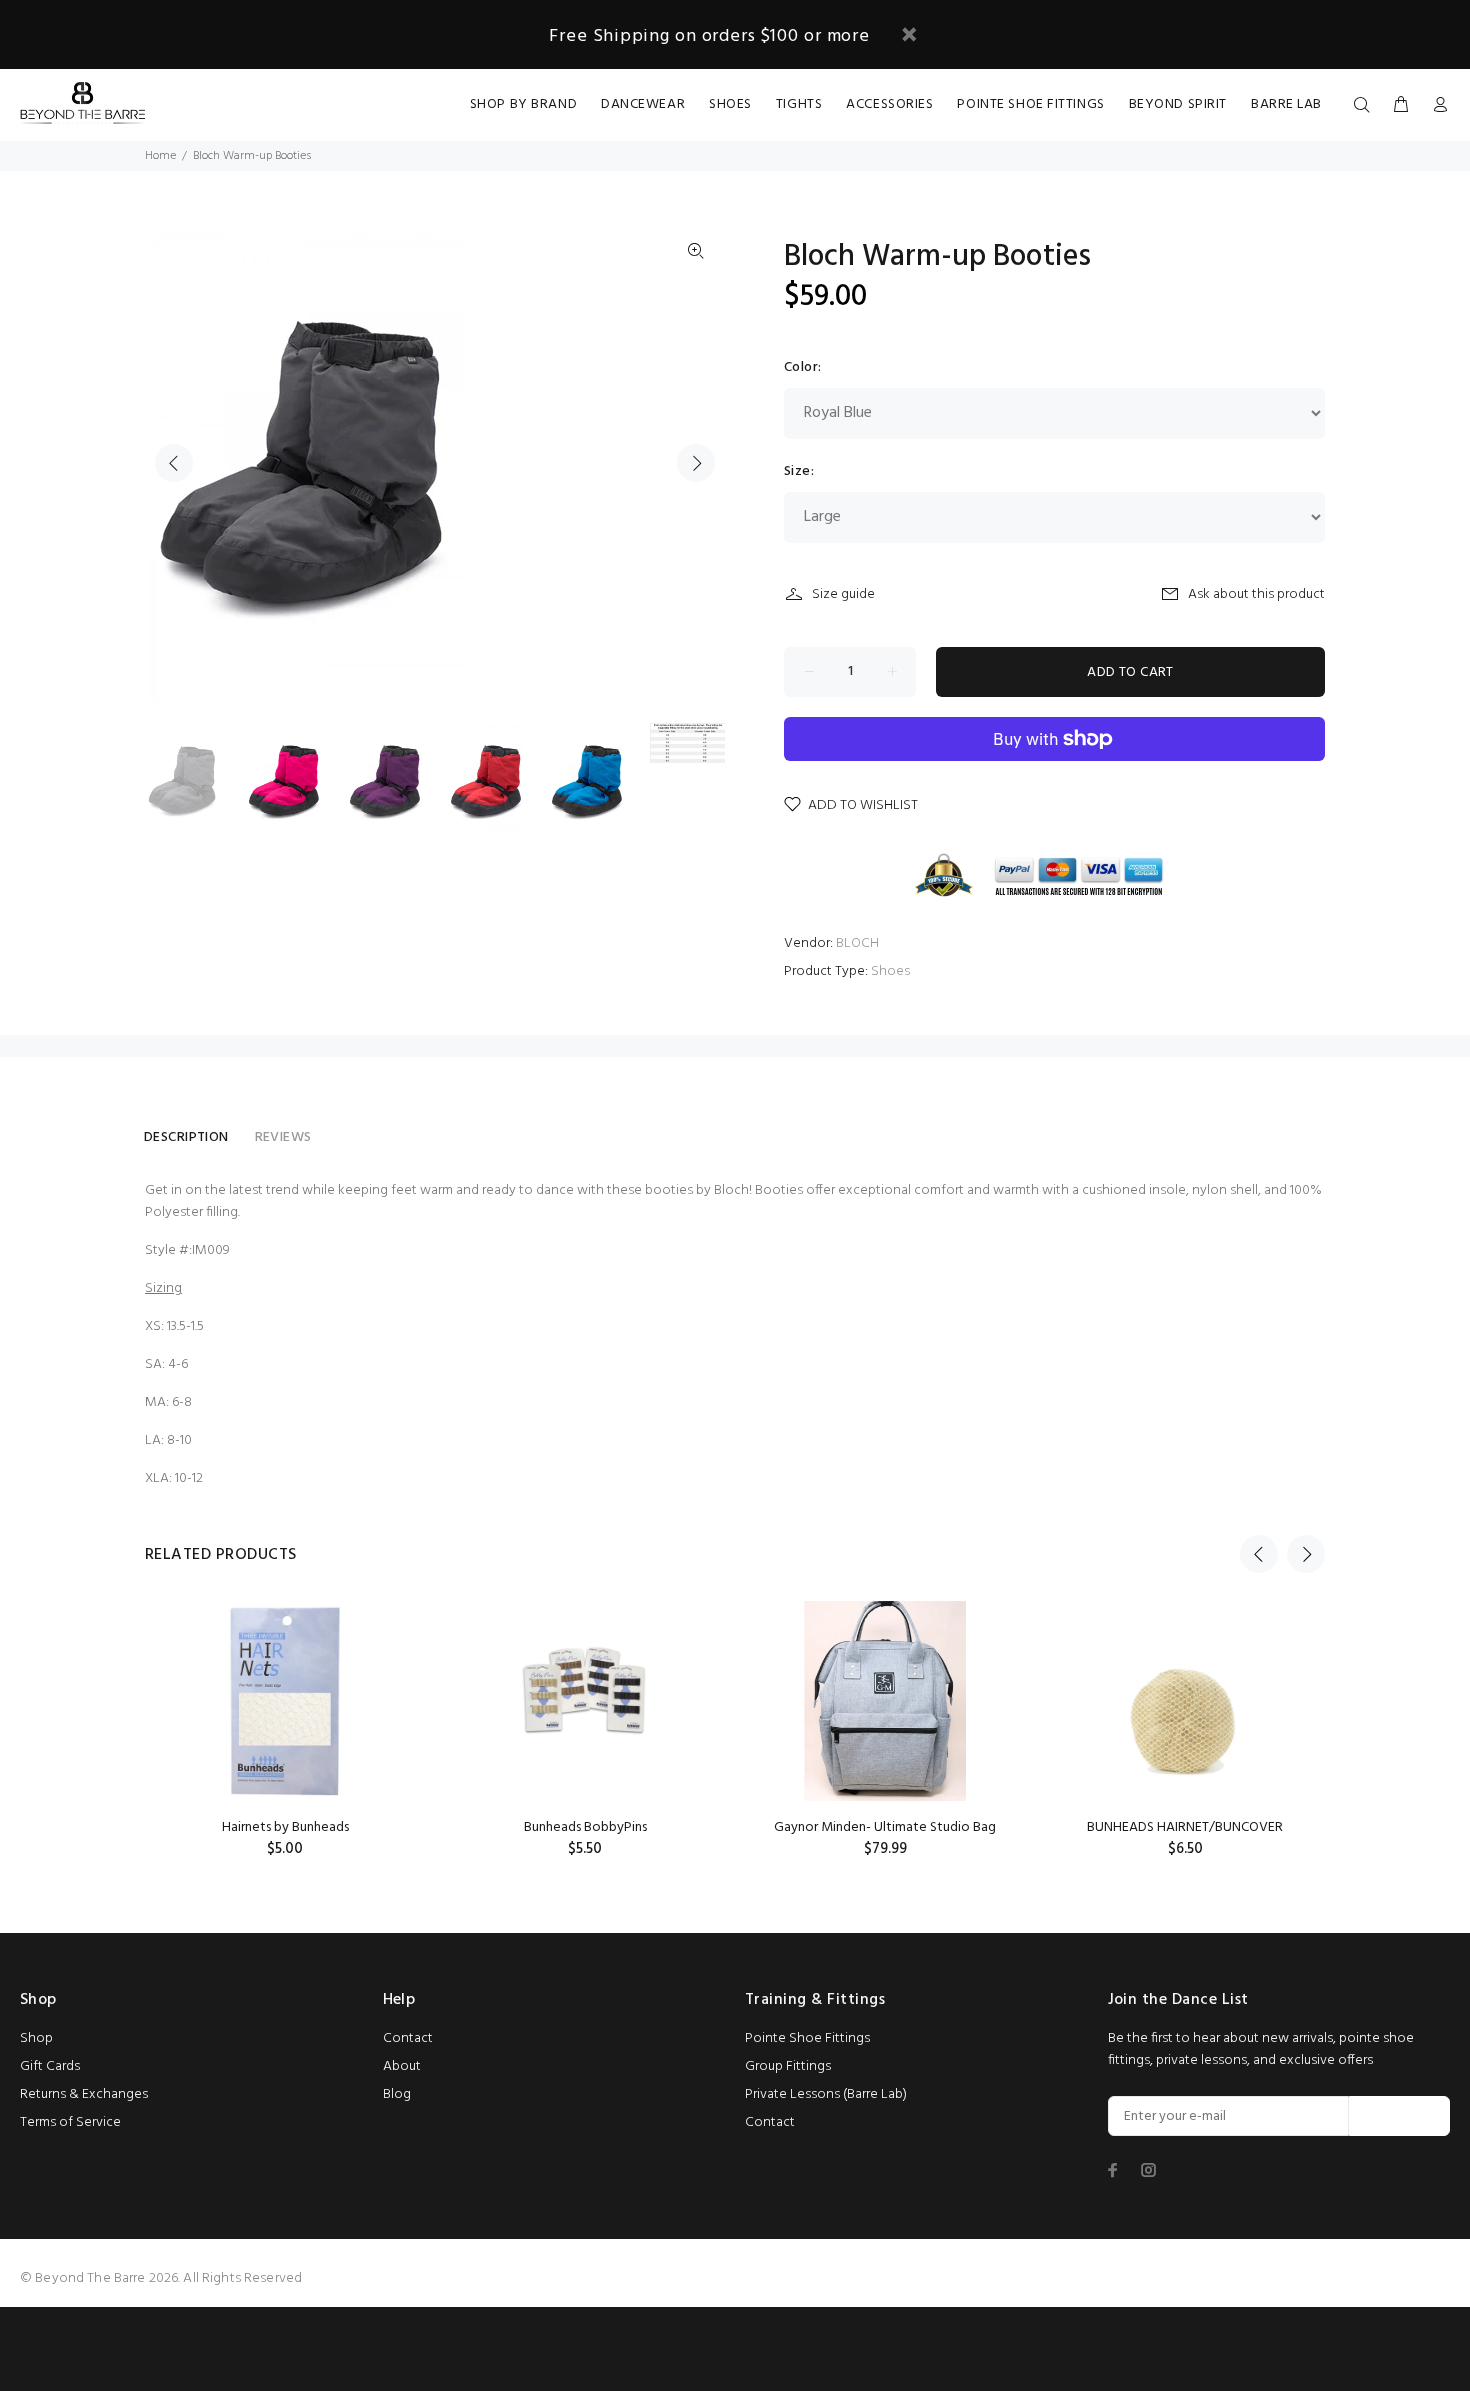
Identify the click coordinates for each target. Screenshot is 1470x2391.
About (402, 2066)
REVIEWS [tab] (283, 1137)
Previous (174, 463)
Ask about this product (1256, 594)
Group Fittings (788, 2066)
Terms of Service (70, 2122)
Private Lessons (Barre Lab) (826, 2094)
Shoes (890, 971)
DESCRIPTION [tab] (186, 1137)
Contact (408, 2038)
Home (160, 156)
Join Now (1399, 2116)
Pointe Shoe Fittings (807, 2038)
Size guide (843, 594)
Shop (36, 2038)
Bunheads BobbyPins (585, 1827)
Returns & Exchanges (84, 2094)
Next (696, 463)
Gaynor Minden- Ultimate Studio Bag (885, 1827)
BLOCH (857, 943)
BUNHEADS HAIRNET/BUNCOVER (1185, 1827)
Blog (397, 2094)
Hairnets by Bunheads (285, 1827)
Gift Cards (50, 2066)
